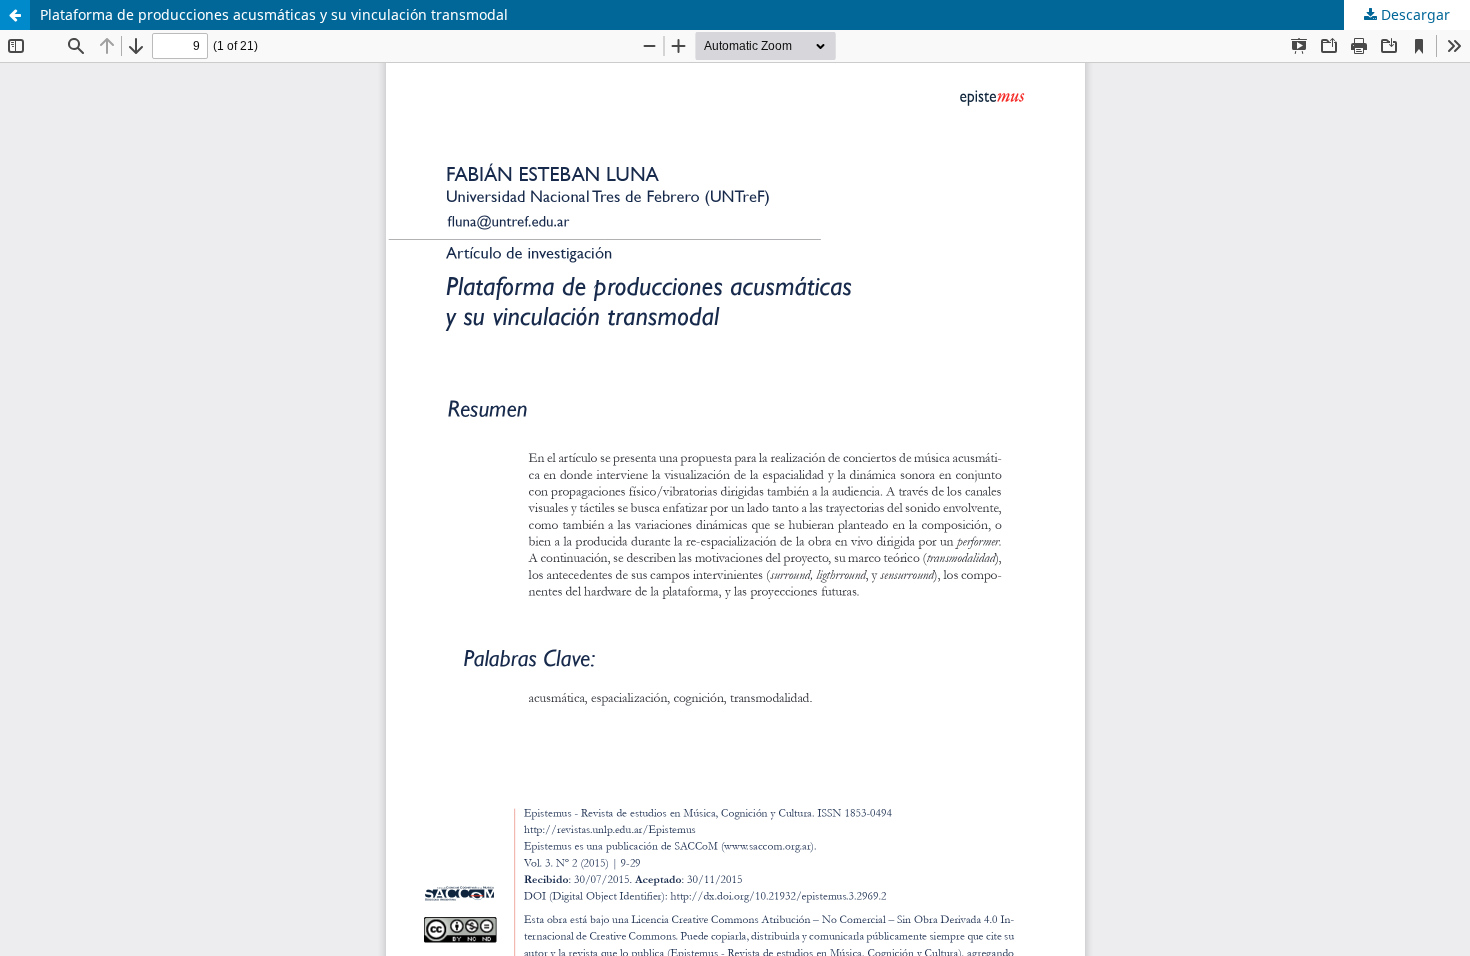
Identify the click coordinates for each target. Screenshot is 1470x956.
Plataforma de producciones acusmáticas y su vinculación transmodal (274, 14)
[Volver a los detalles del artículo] (15, 15)
